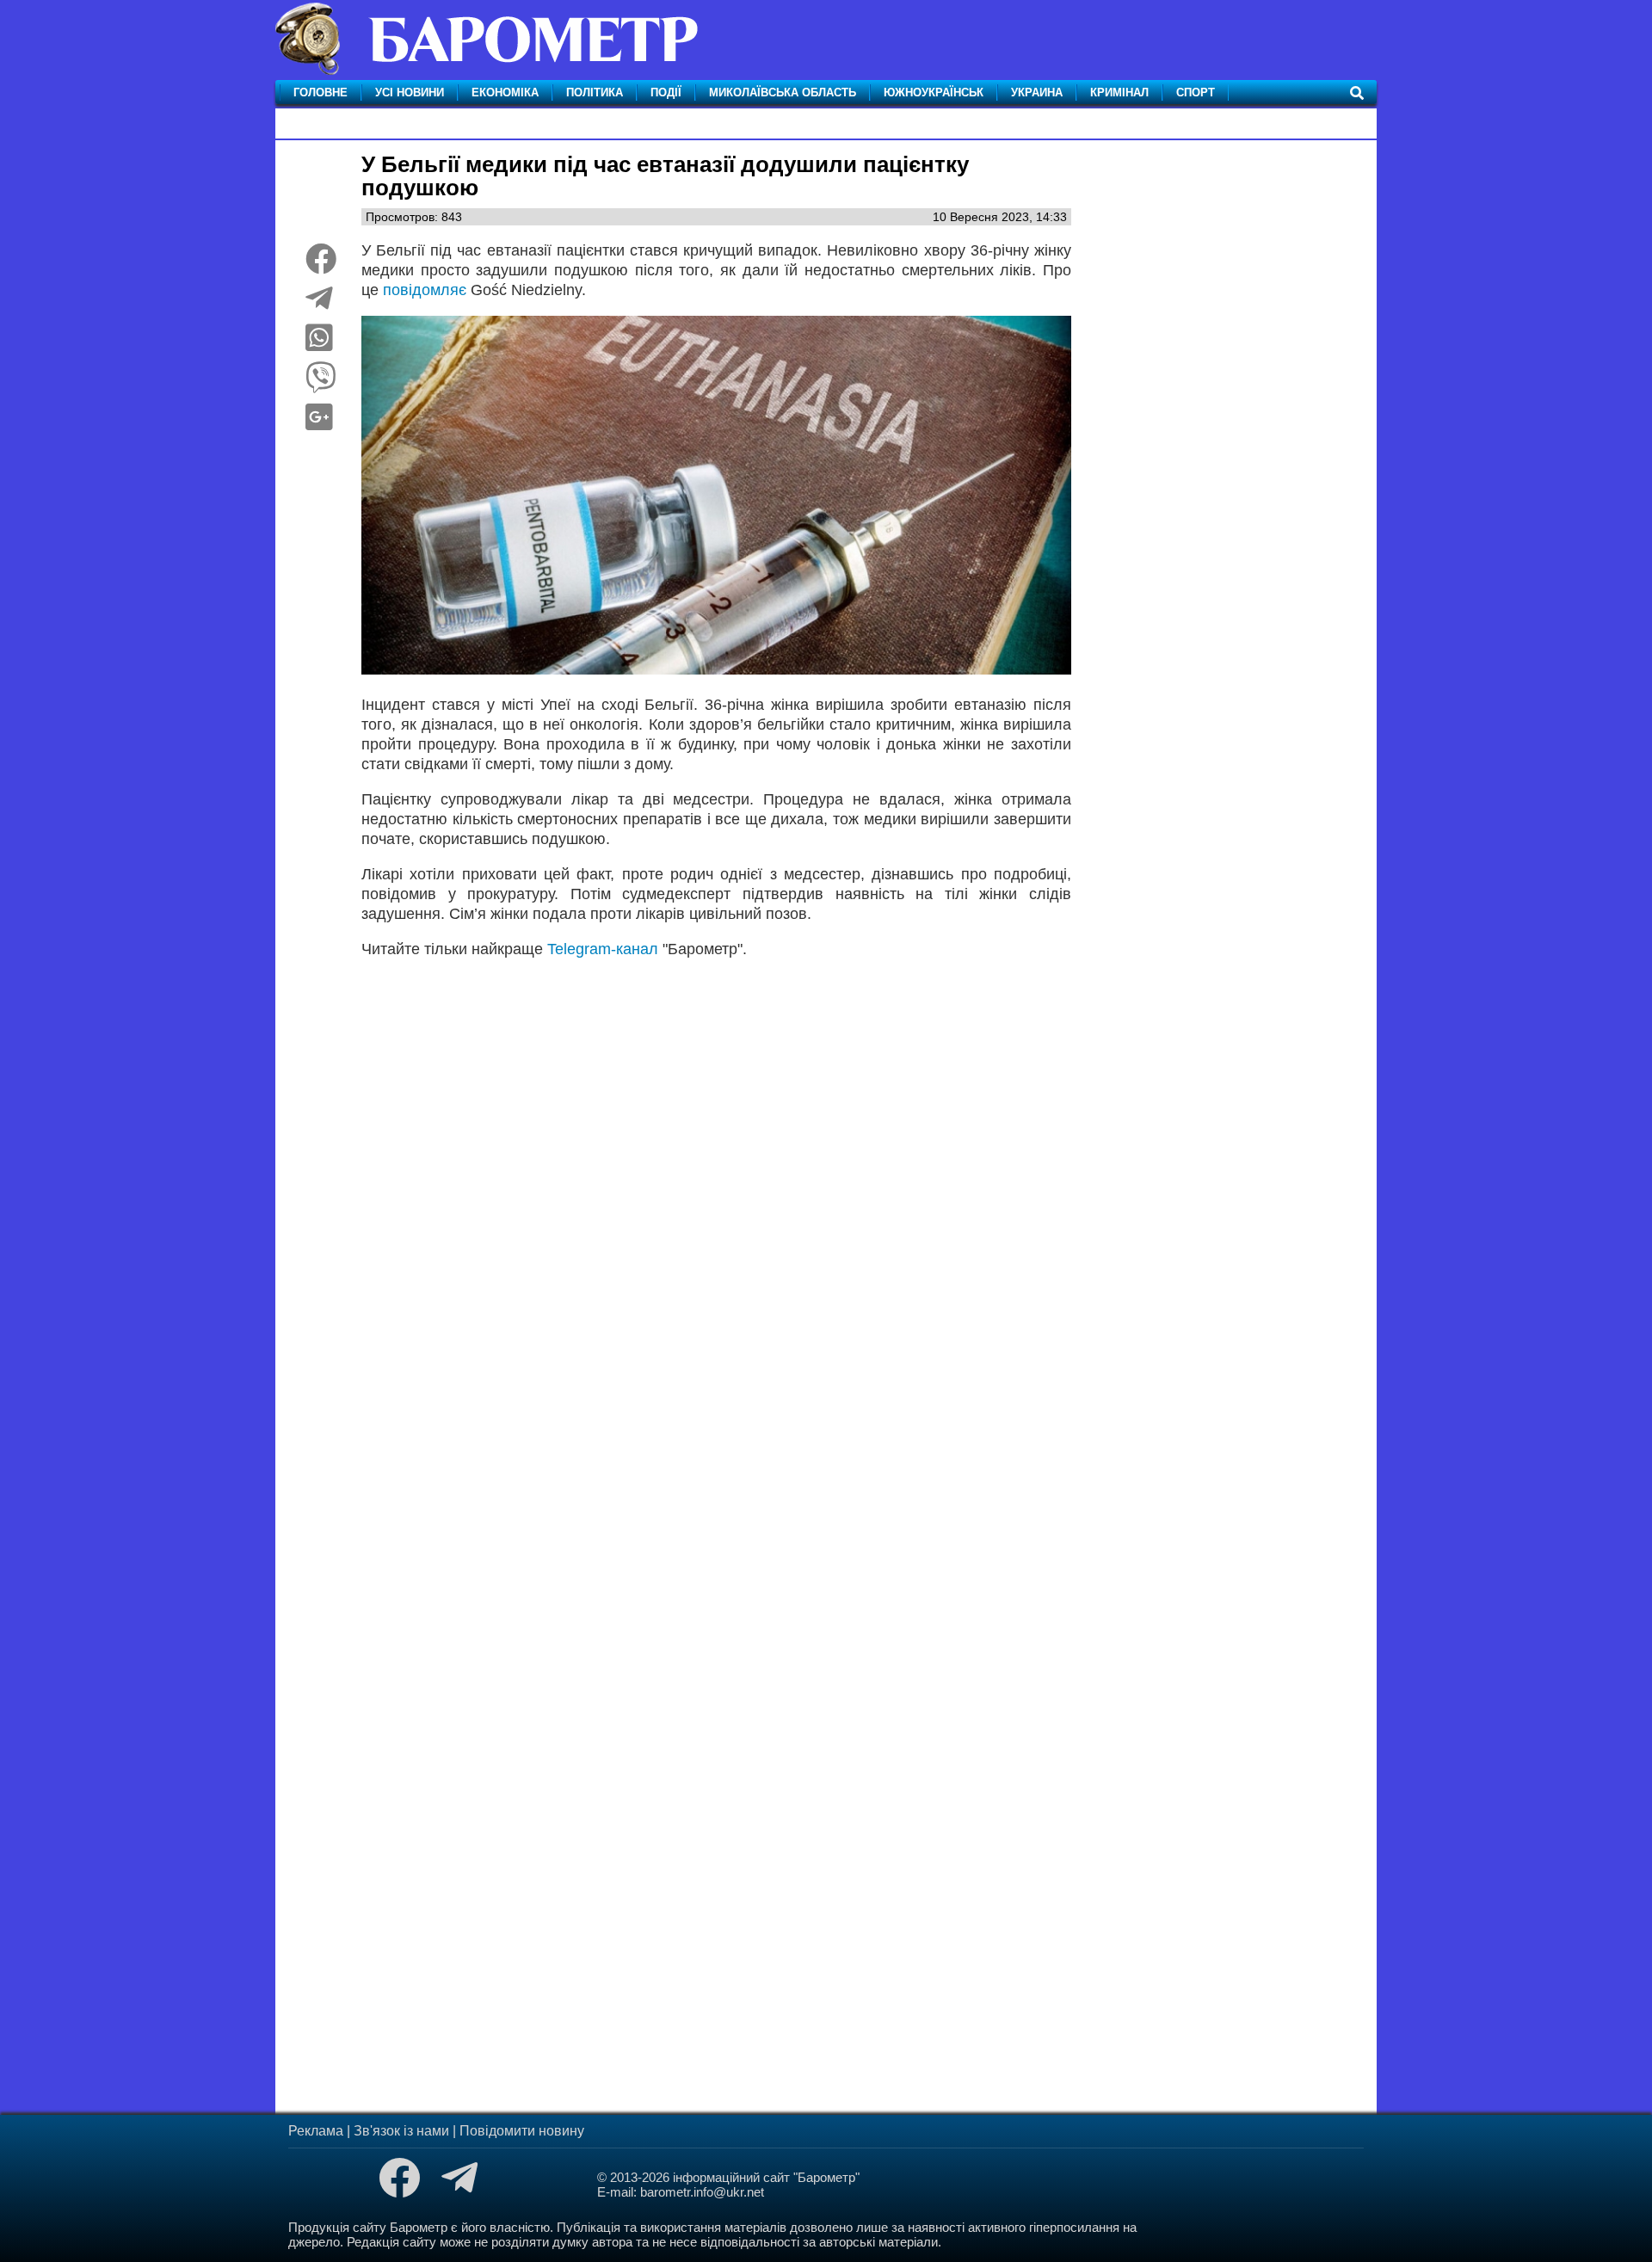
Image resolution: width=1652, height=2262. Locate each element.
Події (666, 92)
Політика (595, 92)
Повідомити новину (522, 2131)
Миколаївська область (783, 92)
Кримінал (1119, 92)
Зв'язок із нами (401, 2131)
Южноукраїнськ (934, 92)
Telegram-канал (603, 949)
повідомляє (427, 290)
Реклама (316, 2131)
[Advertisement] (716, 1188)
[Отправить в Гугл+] (319, 423)
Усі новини (410, 92)
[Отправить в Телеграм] (319, 305)
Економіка (505, 92)
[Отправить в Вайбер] (321, 384)
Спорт (1196, 92)
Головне (321, 92)
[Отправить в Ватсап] (319, 344)
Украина (1037, 92)
